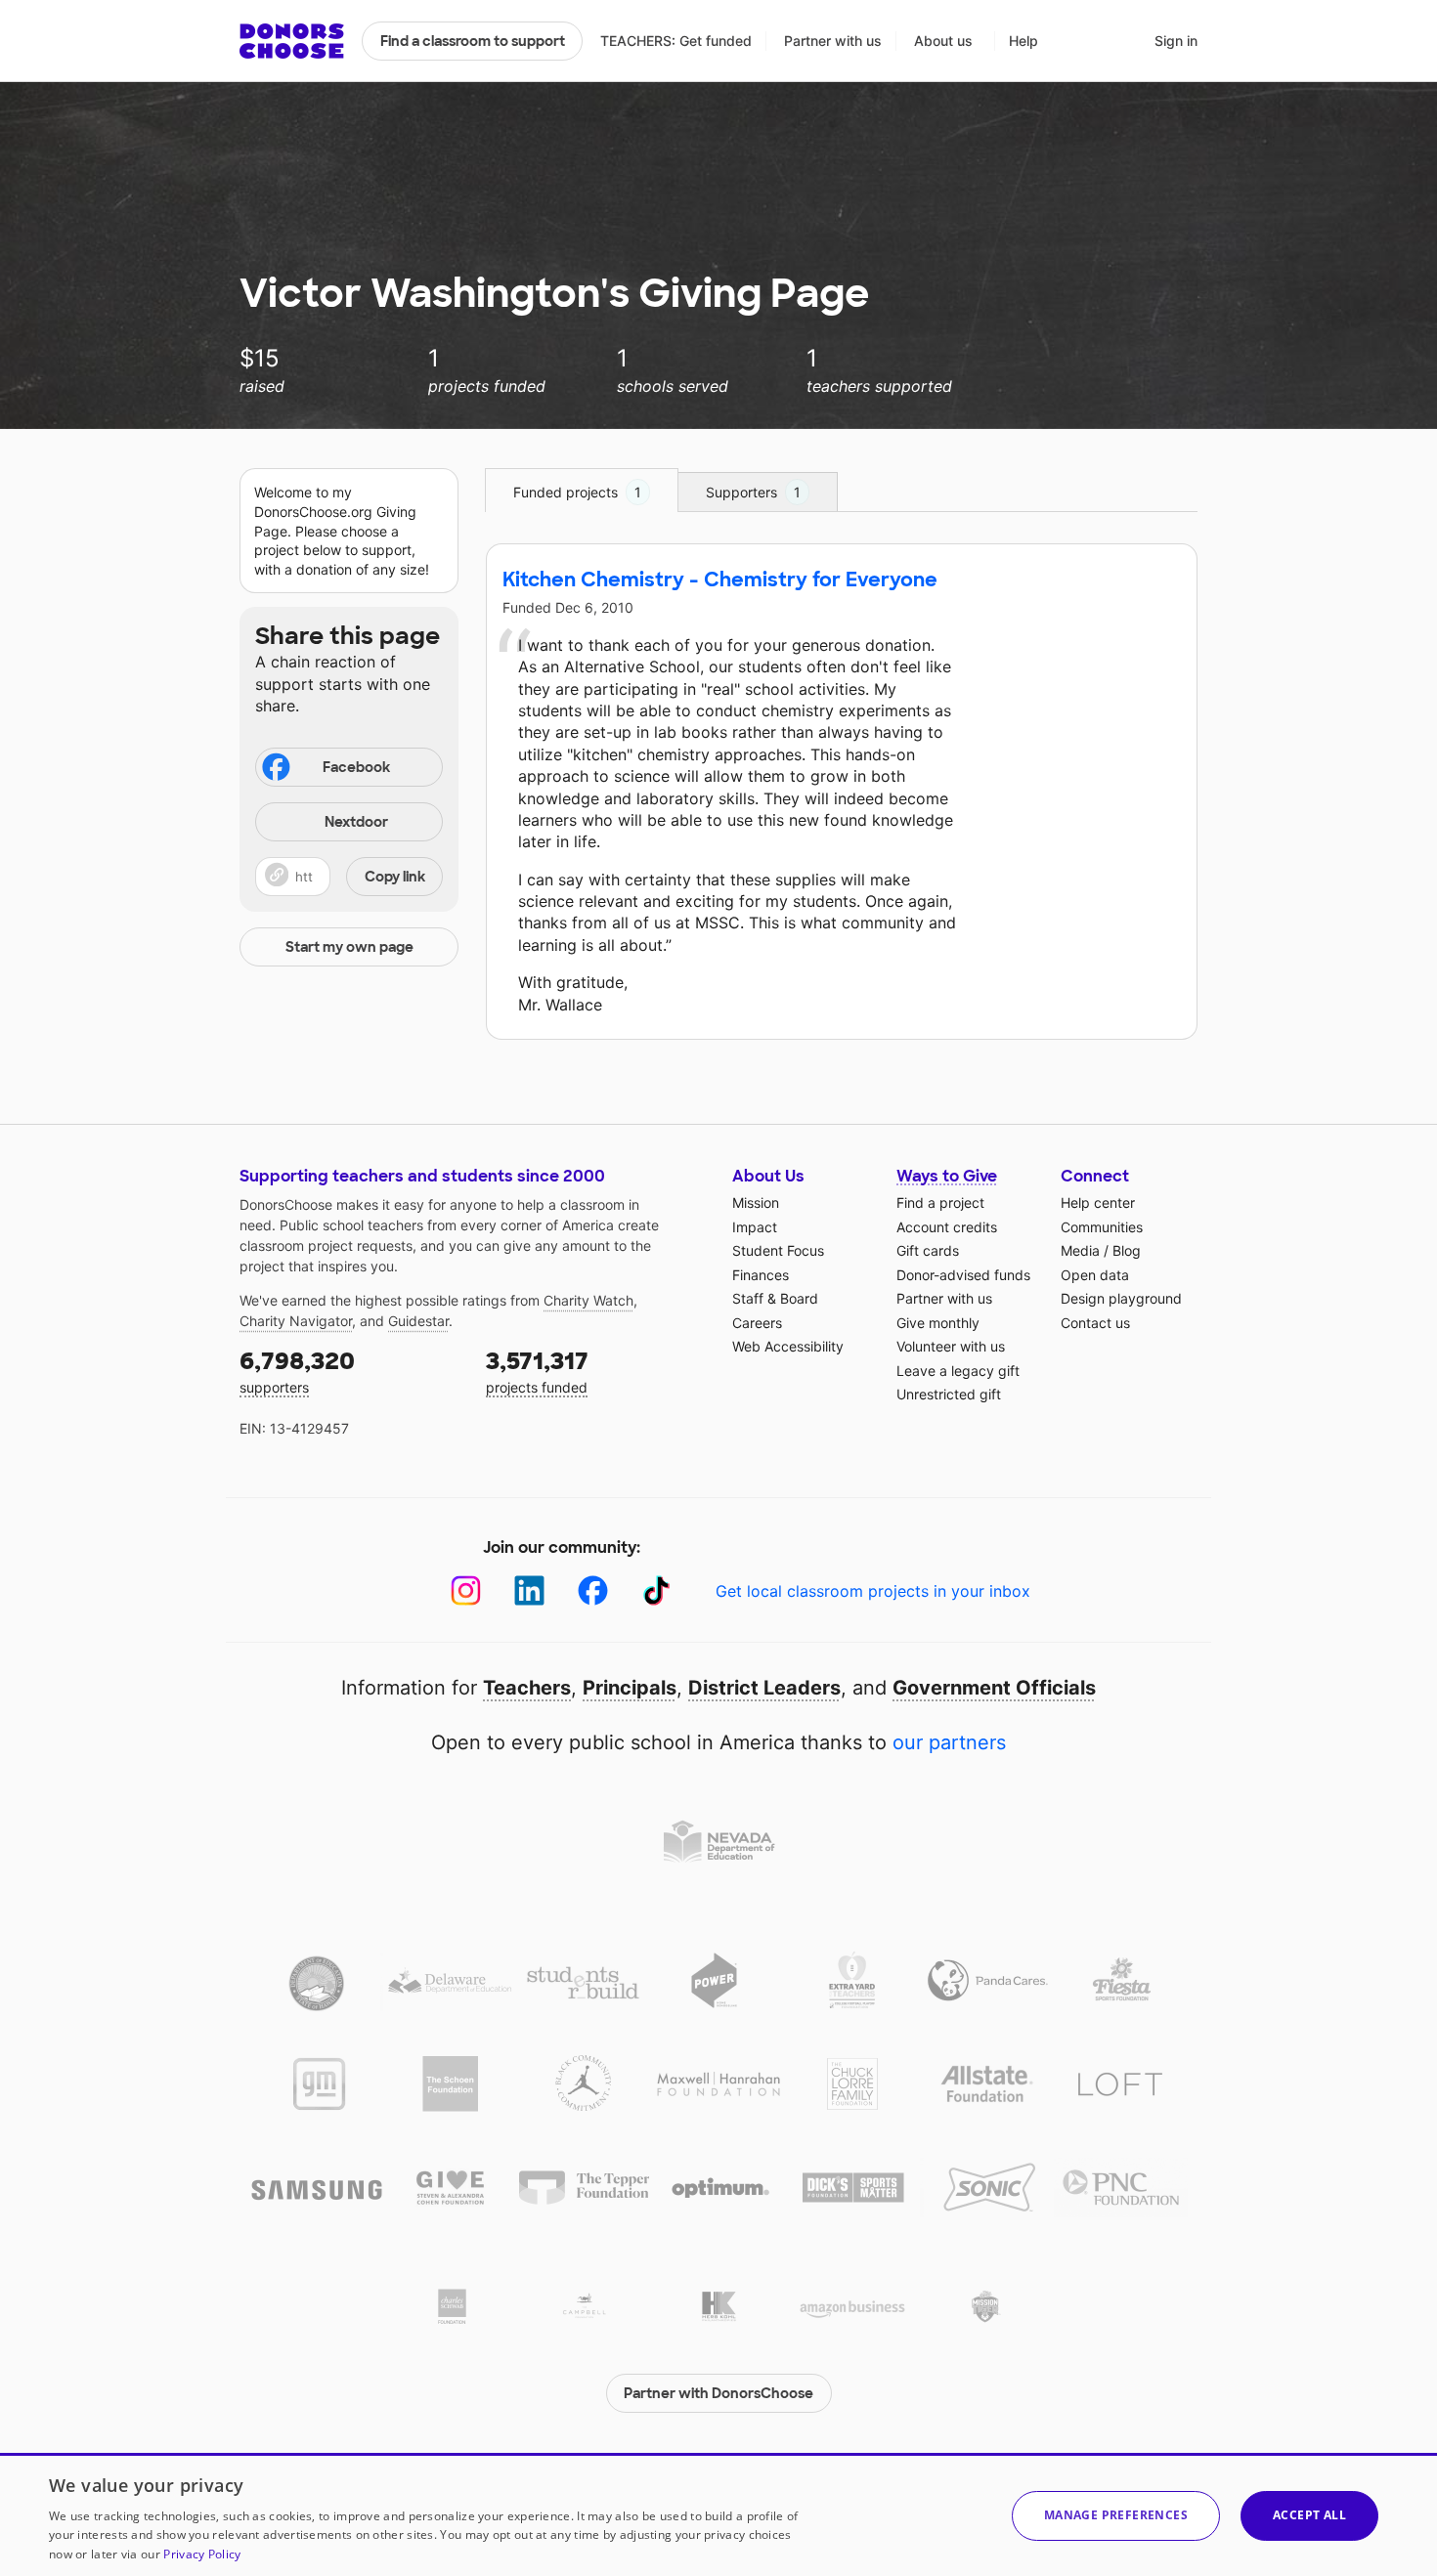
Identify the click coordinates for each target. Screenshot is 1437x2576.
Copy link (395, 877)
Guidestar (418, 1321)
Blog (1127, 1250)
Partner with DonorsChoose (718, 2393)
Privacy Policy (202, 2554)
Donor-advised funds (963, 1275)
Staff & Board (775, 1298)
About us (943, 41)
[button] (349, 877)
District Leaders (764, 1688)
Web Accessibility (788, 1346)
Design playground (1121, 1298)
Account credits (947, 1227)
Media (1080, 1250)
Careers (757, 1323)
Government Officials (994, 1688)
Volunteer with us (951, 1346)
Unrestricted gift (949, 1394)
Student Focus (778, 1250)
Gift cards (928, 1250)
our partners (949, 1742)
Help (1023, 41)
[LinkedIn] (529, 1590)
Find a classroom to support (473, 41)
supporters (297, 1371)
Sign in (1176, 41)
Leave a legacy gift (958, 1371)
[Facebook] (593, 1590)
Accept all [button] (1309, 2515)
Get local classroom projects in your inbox (873, 1591)
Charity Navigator (296, 1321)
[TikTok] (656, 1590)
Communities (1102, 1227)
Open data (1095, 1275)
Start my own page (349, 947)
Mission (756, 1202)
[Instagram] (466, 1590)
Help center (1098, 1202)
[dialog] (718, 2514)
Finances (761, 1275)
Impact (755, 1227)
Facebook (356, 767)
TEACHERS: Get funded (676, 41)
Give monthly (938, 1323)
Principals (630, 1688)
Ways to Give (947, 1176)
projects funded (537, 1371)
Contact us (1095, 1323)
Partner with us (833, 41)
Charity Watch (588, 1300)
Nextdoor (356, 822)
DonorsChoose (292, 41)
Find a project (940, 1202)
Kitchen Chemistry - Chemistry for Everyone (720, 580)
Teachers (527, 1688)
